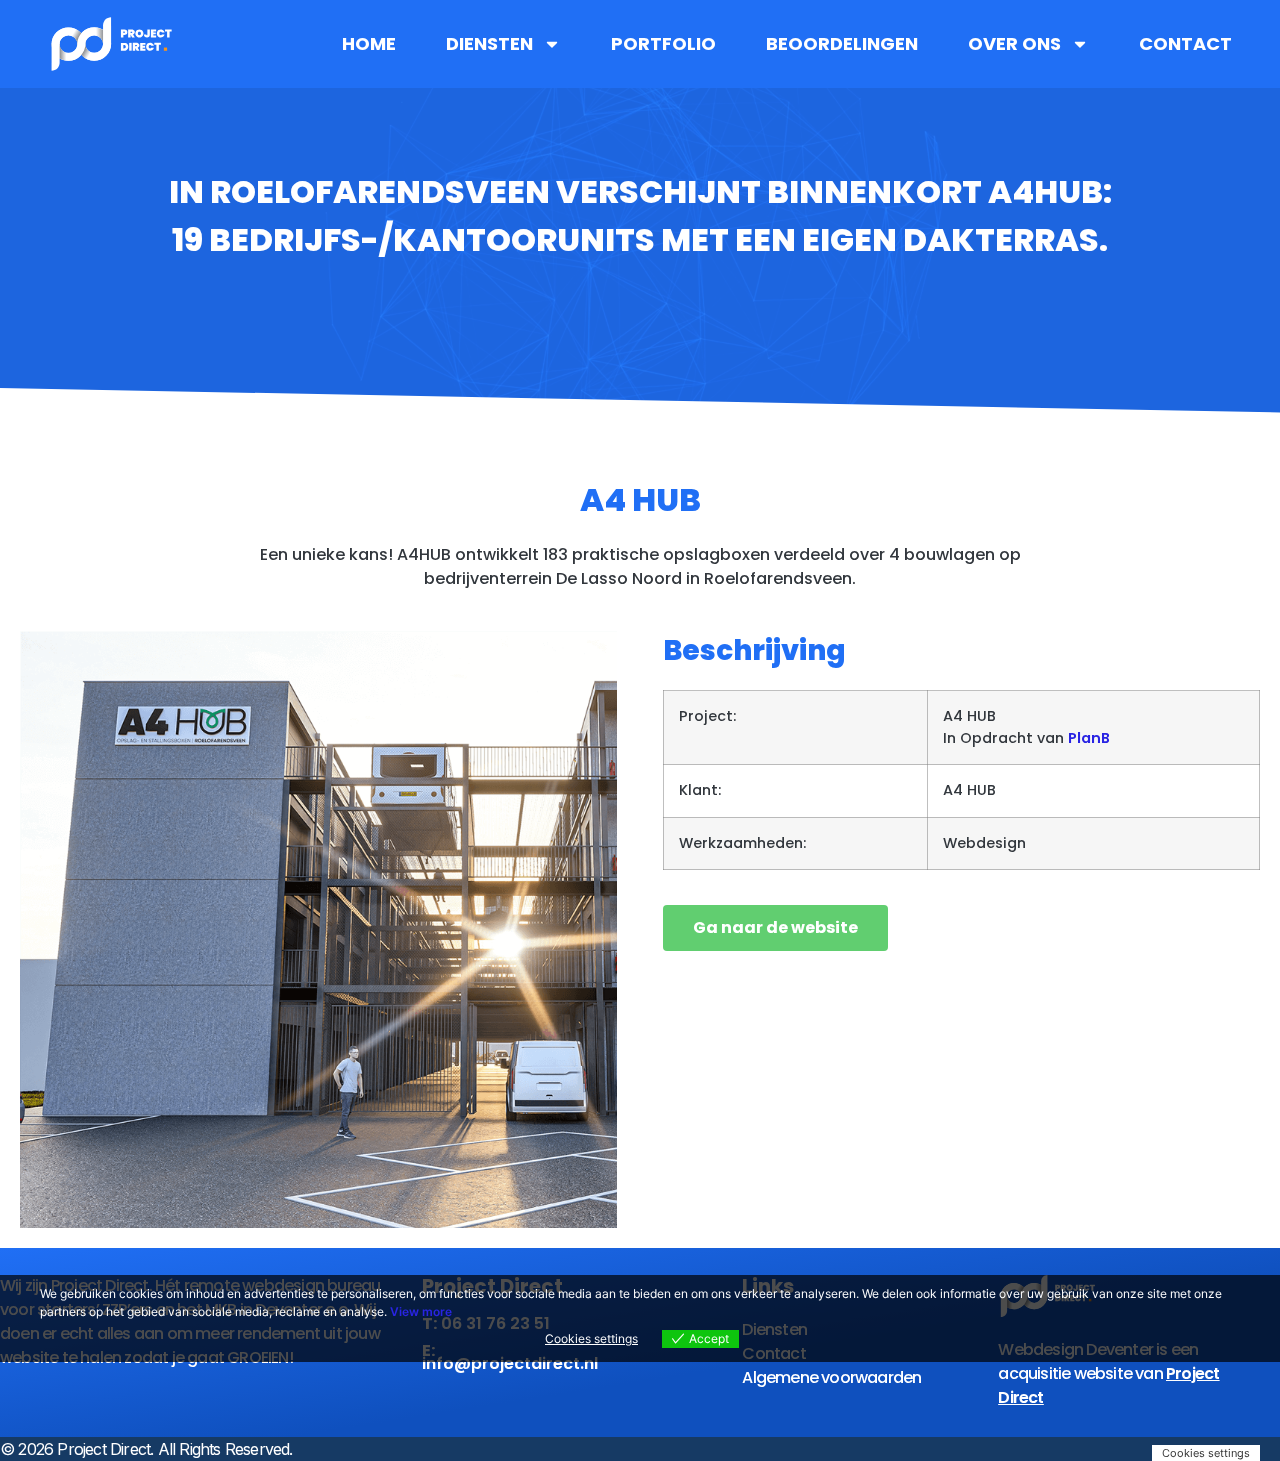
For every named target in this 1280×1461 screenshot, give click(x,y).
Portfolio (663, 44)
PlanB (1089, 738)
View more (421, 1311)
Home (369, 44)
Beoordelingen (842, 44)
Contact (1185, 44)
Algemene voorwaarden (831, 1377)
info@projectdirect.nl (510, 1363)
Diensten (489, 44)
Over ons (1014, 44)
